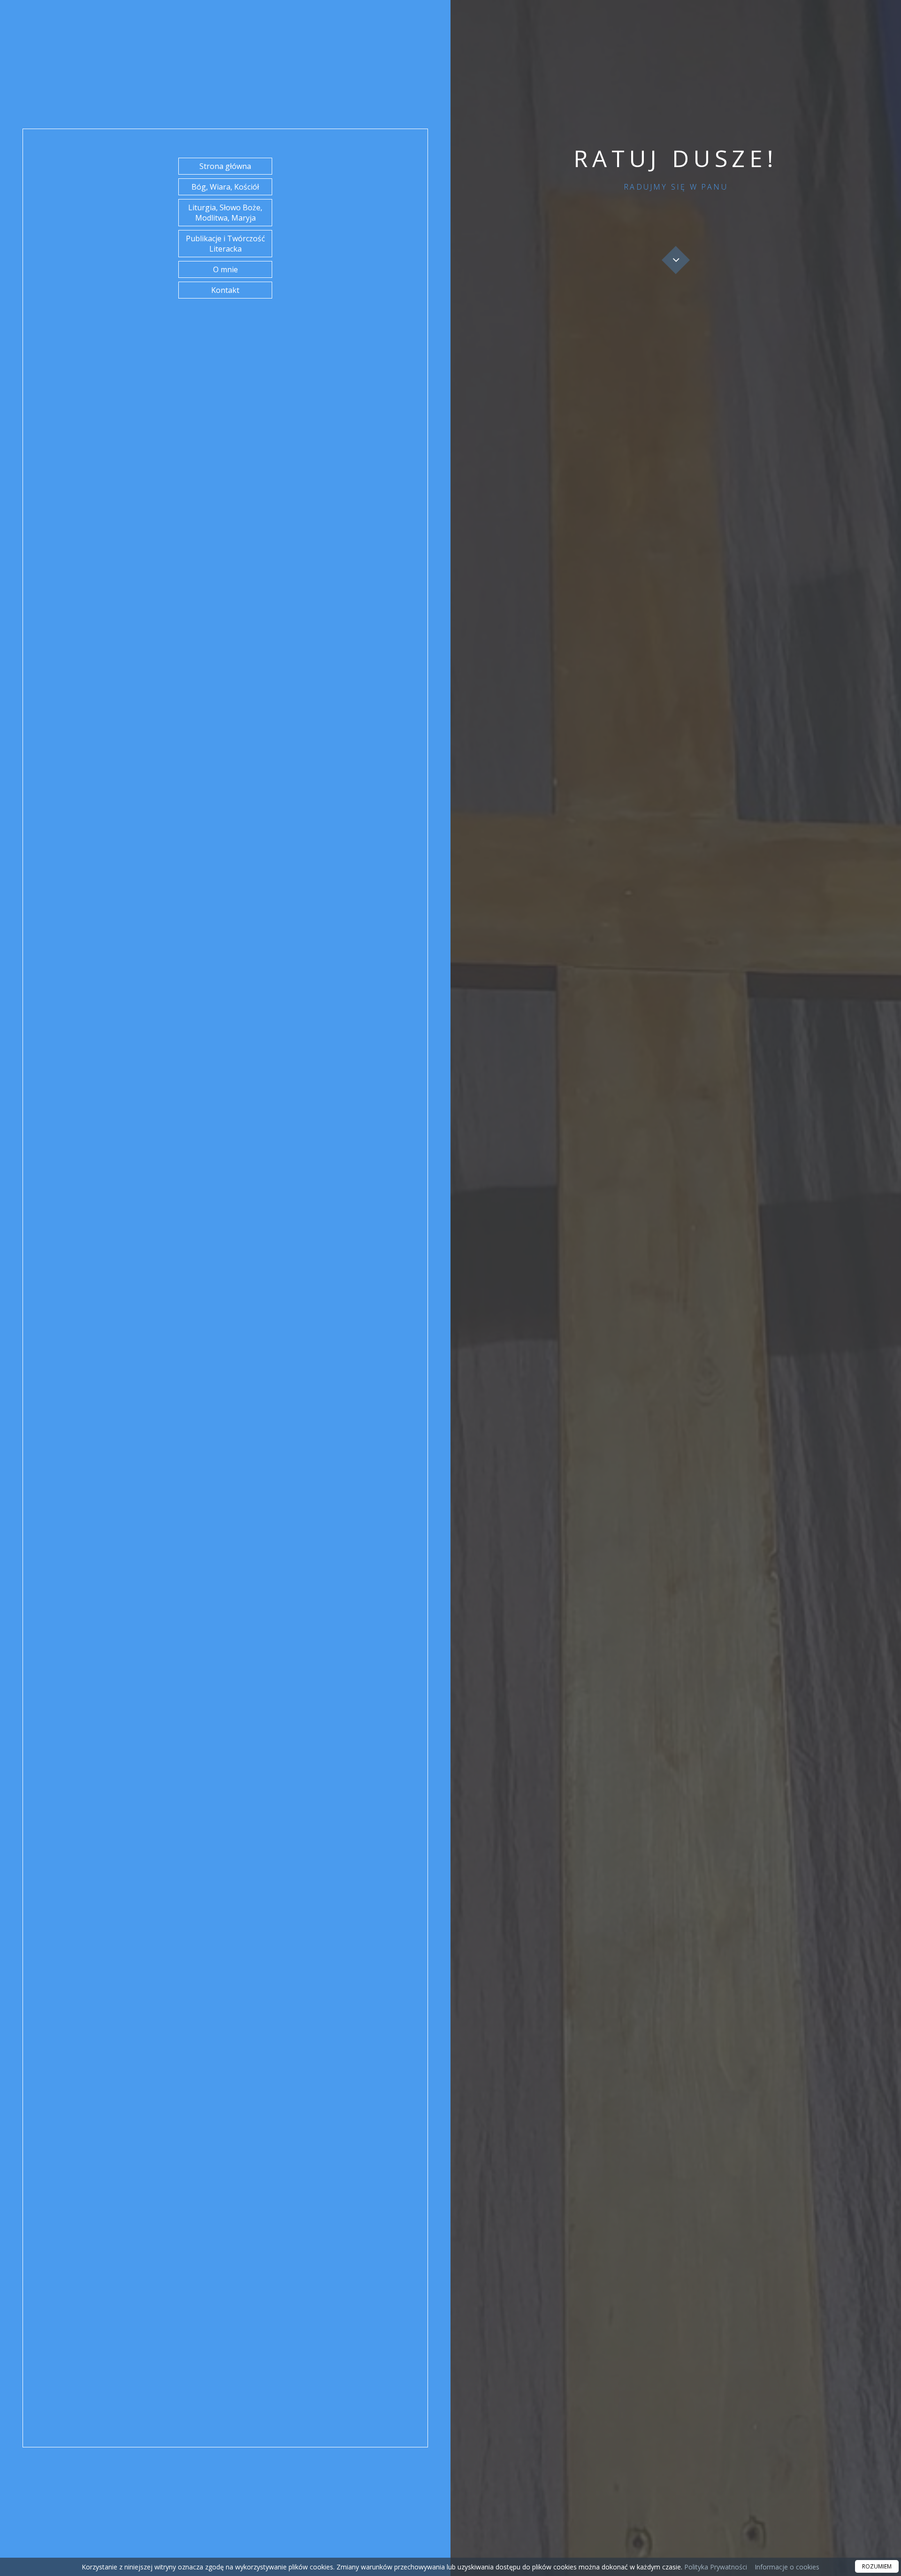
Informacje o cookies (787, 2567)
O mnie (225, 269)
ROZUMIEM (877, 2566)
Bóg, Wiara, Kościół (225, 187)
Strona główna (225, 166)
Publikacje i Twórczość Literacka (225, 244)
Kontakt (225, 290)
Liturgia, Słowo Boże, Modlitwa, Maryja (225, 213)
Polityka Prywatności (715, 2567)
